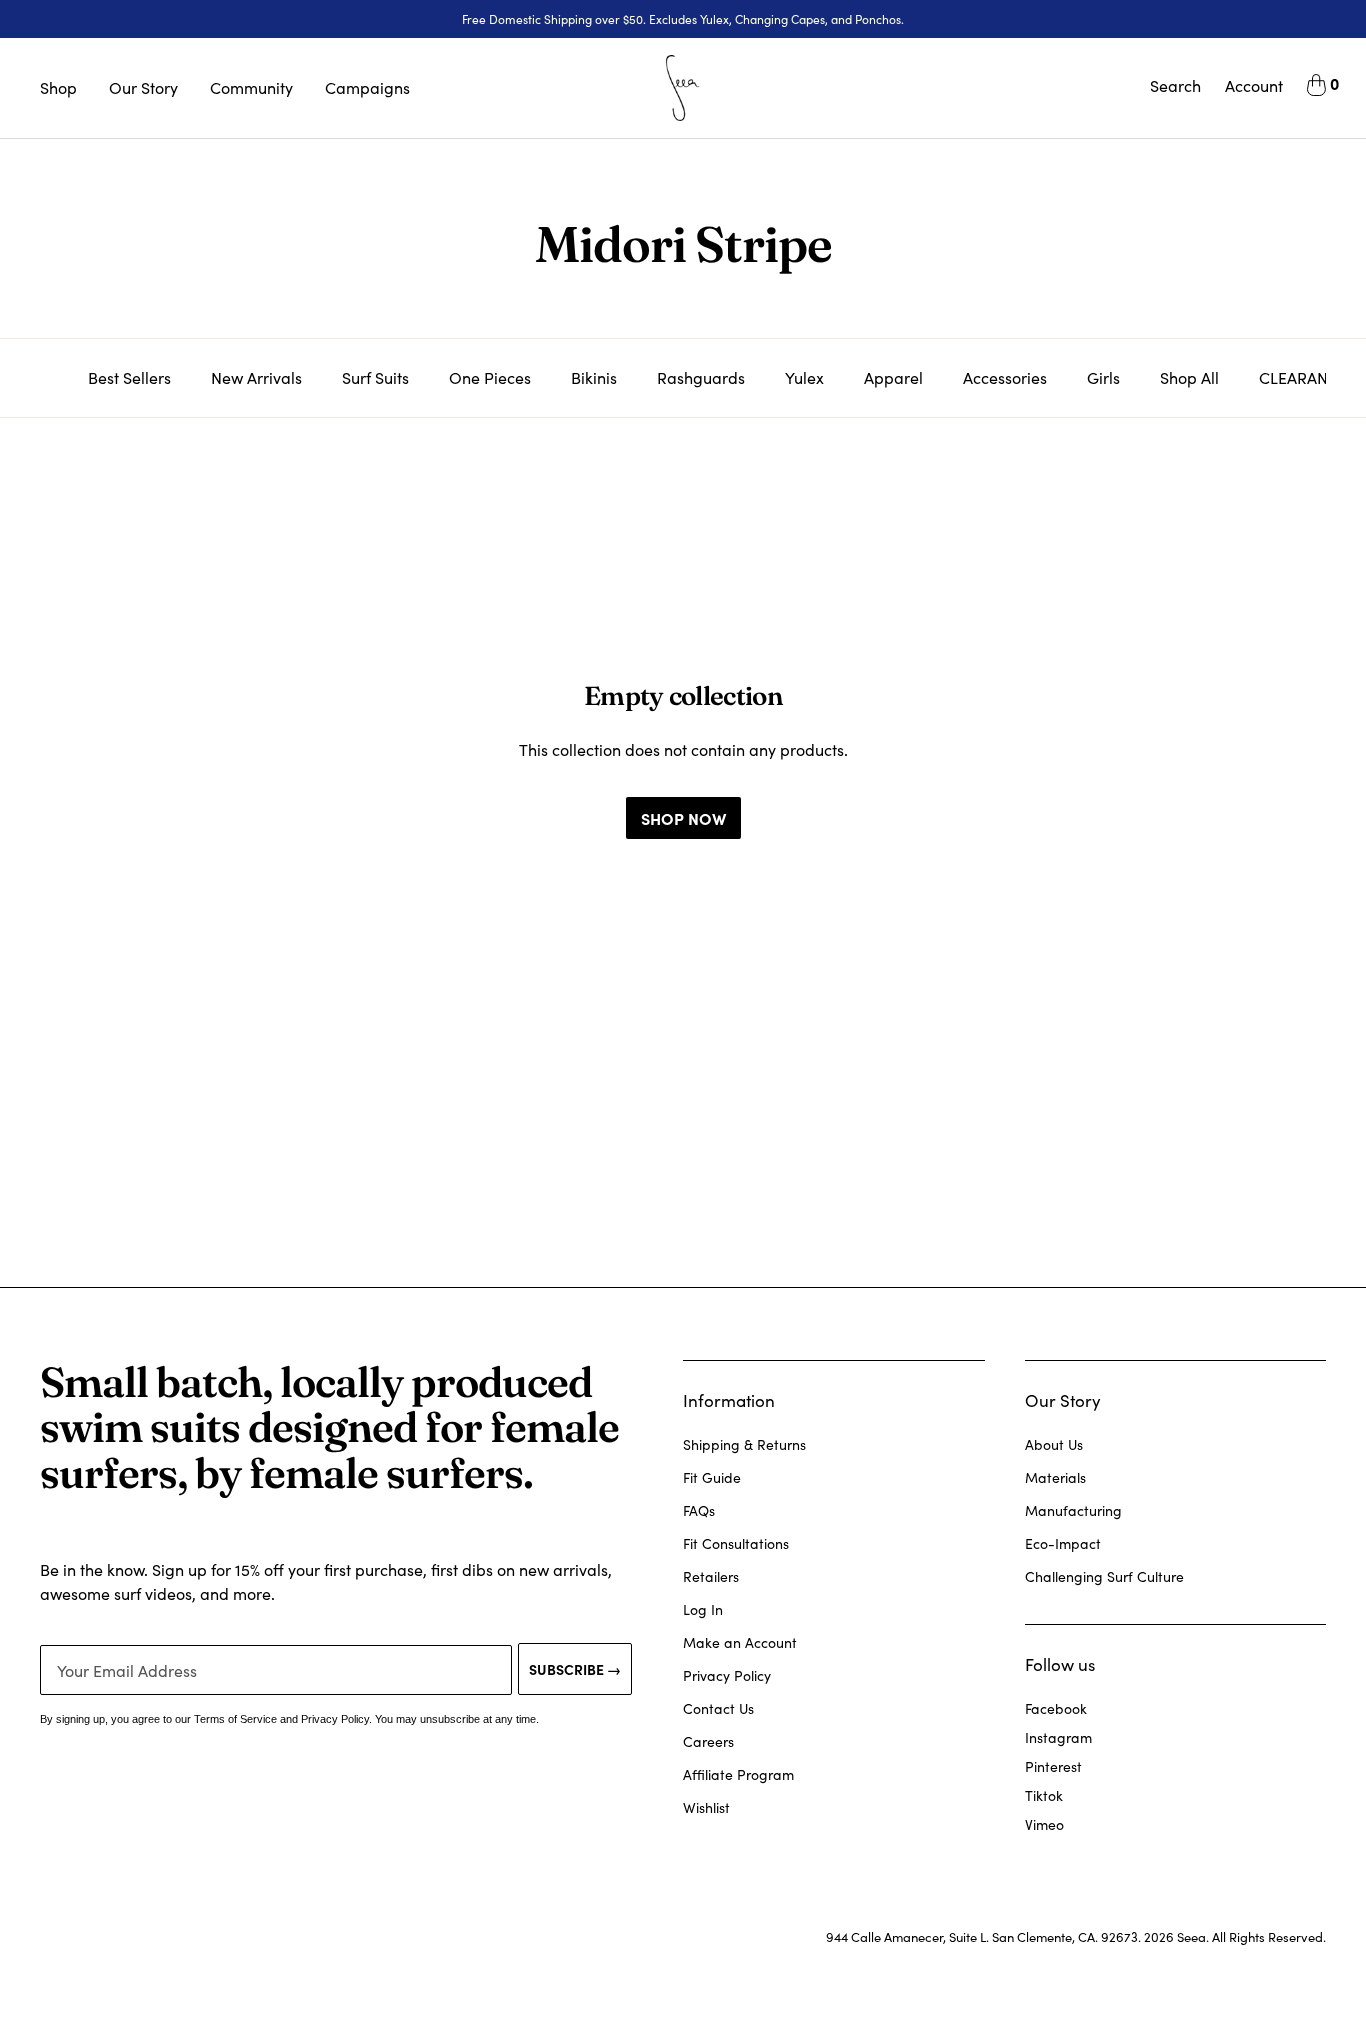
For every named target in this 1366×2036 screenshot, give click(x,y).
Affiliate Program (738, 1774)
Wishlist (706, 1807)
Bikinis (594, 377)
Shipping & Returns (744, 1444)
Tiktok (1044, 1795)
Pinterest (1053, 1766)
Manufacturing (1073, 1510)
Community (251, 87)
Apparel (893, 377)
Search (1175, 85)
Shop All (1189, 377)
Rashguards (701, 377)
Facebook (1056, 1708)
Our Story (143, 87)
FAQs (699, 1510)
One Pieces (490, 377)
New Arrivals (256, 377)
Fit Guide (712, 1477)
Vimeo (1044, 1824)
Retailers (711, 1576)
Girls (1103, 377)
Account (1254, 85)
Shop (58, 87)
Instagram (1058, 1737)
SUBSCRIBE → (575, 1669)
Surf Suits (375, 377)
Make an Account (740, 1642)
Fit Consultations (736, 1543)
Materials (1055, 1477)
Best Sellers (129, 377)
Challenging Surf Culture (1104, 1576)
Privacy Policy (727, 1675)
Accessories (1005, 377)
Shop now (683, 818)
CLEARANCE (1303, 377)
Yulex (804, 377)
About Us (1054, 1444)
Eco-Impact (1063, 1543)
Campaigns (367, 87)
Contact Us (718, 1708)
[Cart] (1316, 88)
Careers (708, 1741)
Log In (703, 1609)
